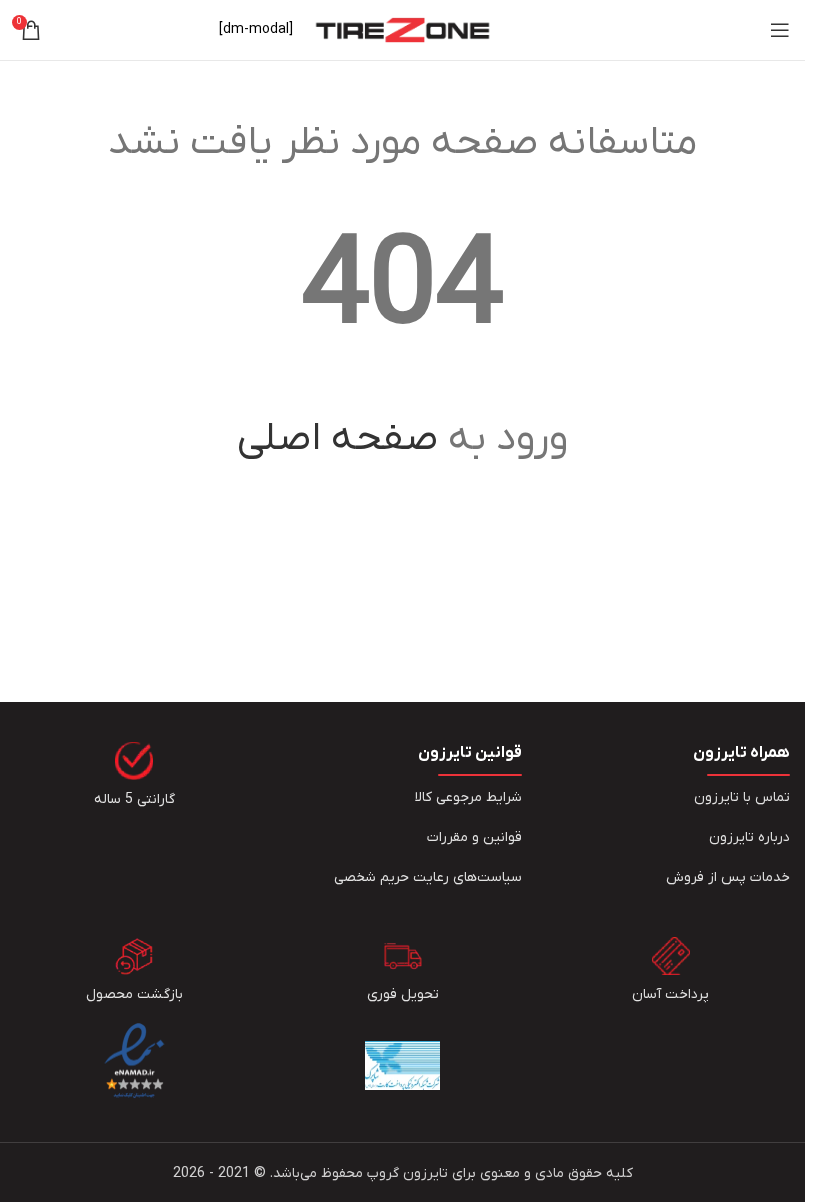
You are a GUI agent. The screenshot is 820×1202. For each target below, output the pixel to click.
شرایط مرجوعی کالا (468, 797)
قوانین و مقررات (474, 837)
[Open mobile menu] (780, 30)
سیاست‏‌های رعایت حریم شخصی (428, 877)
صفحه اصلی (337, 439)
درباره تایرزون (749, 837)
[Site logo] (402, 29)
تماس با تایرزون (742, 797)
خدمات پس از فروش (728, 877)
